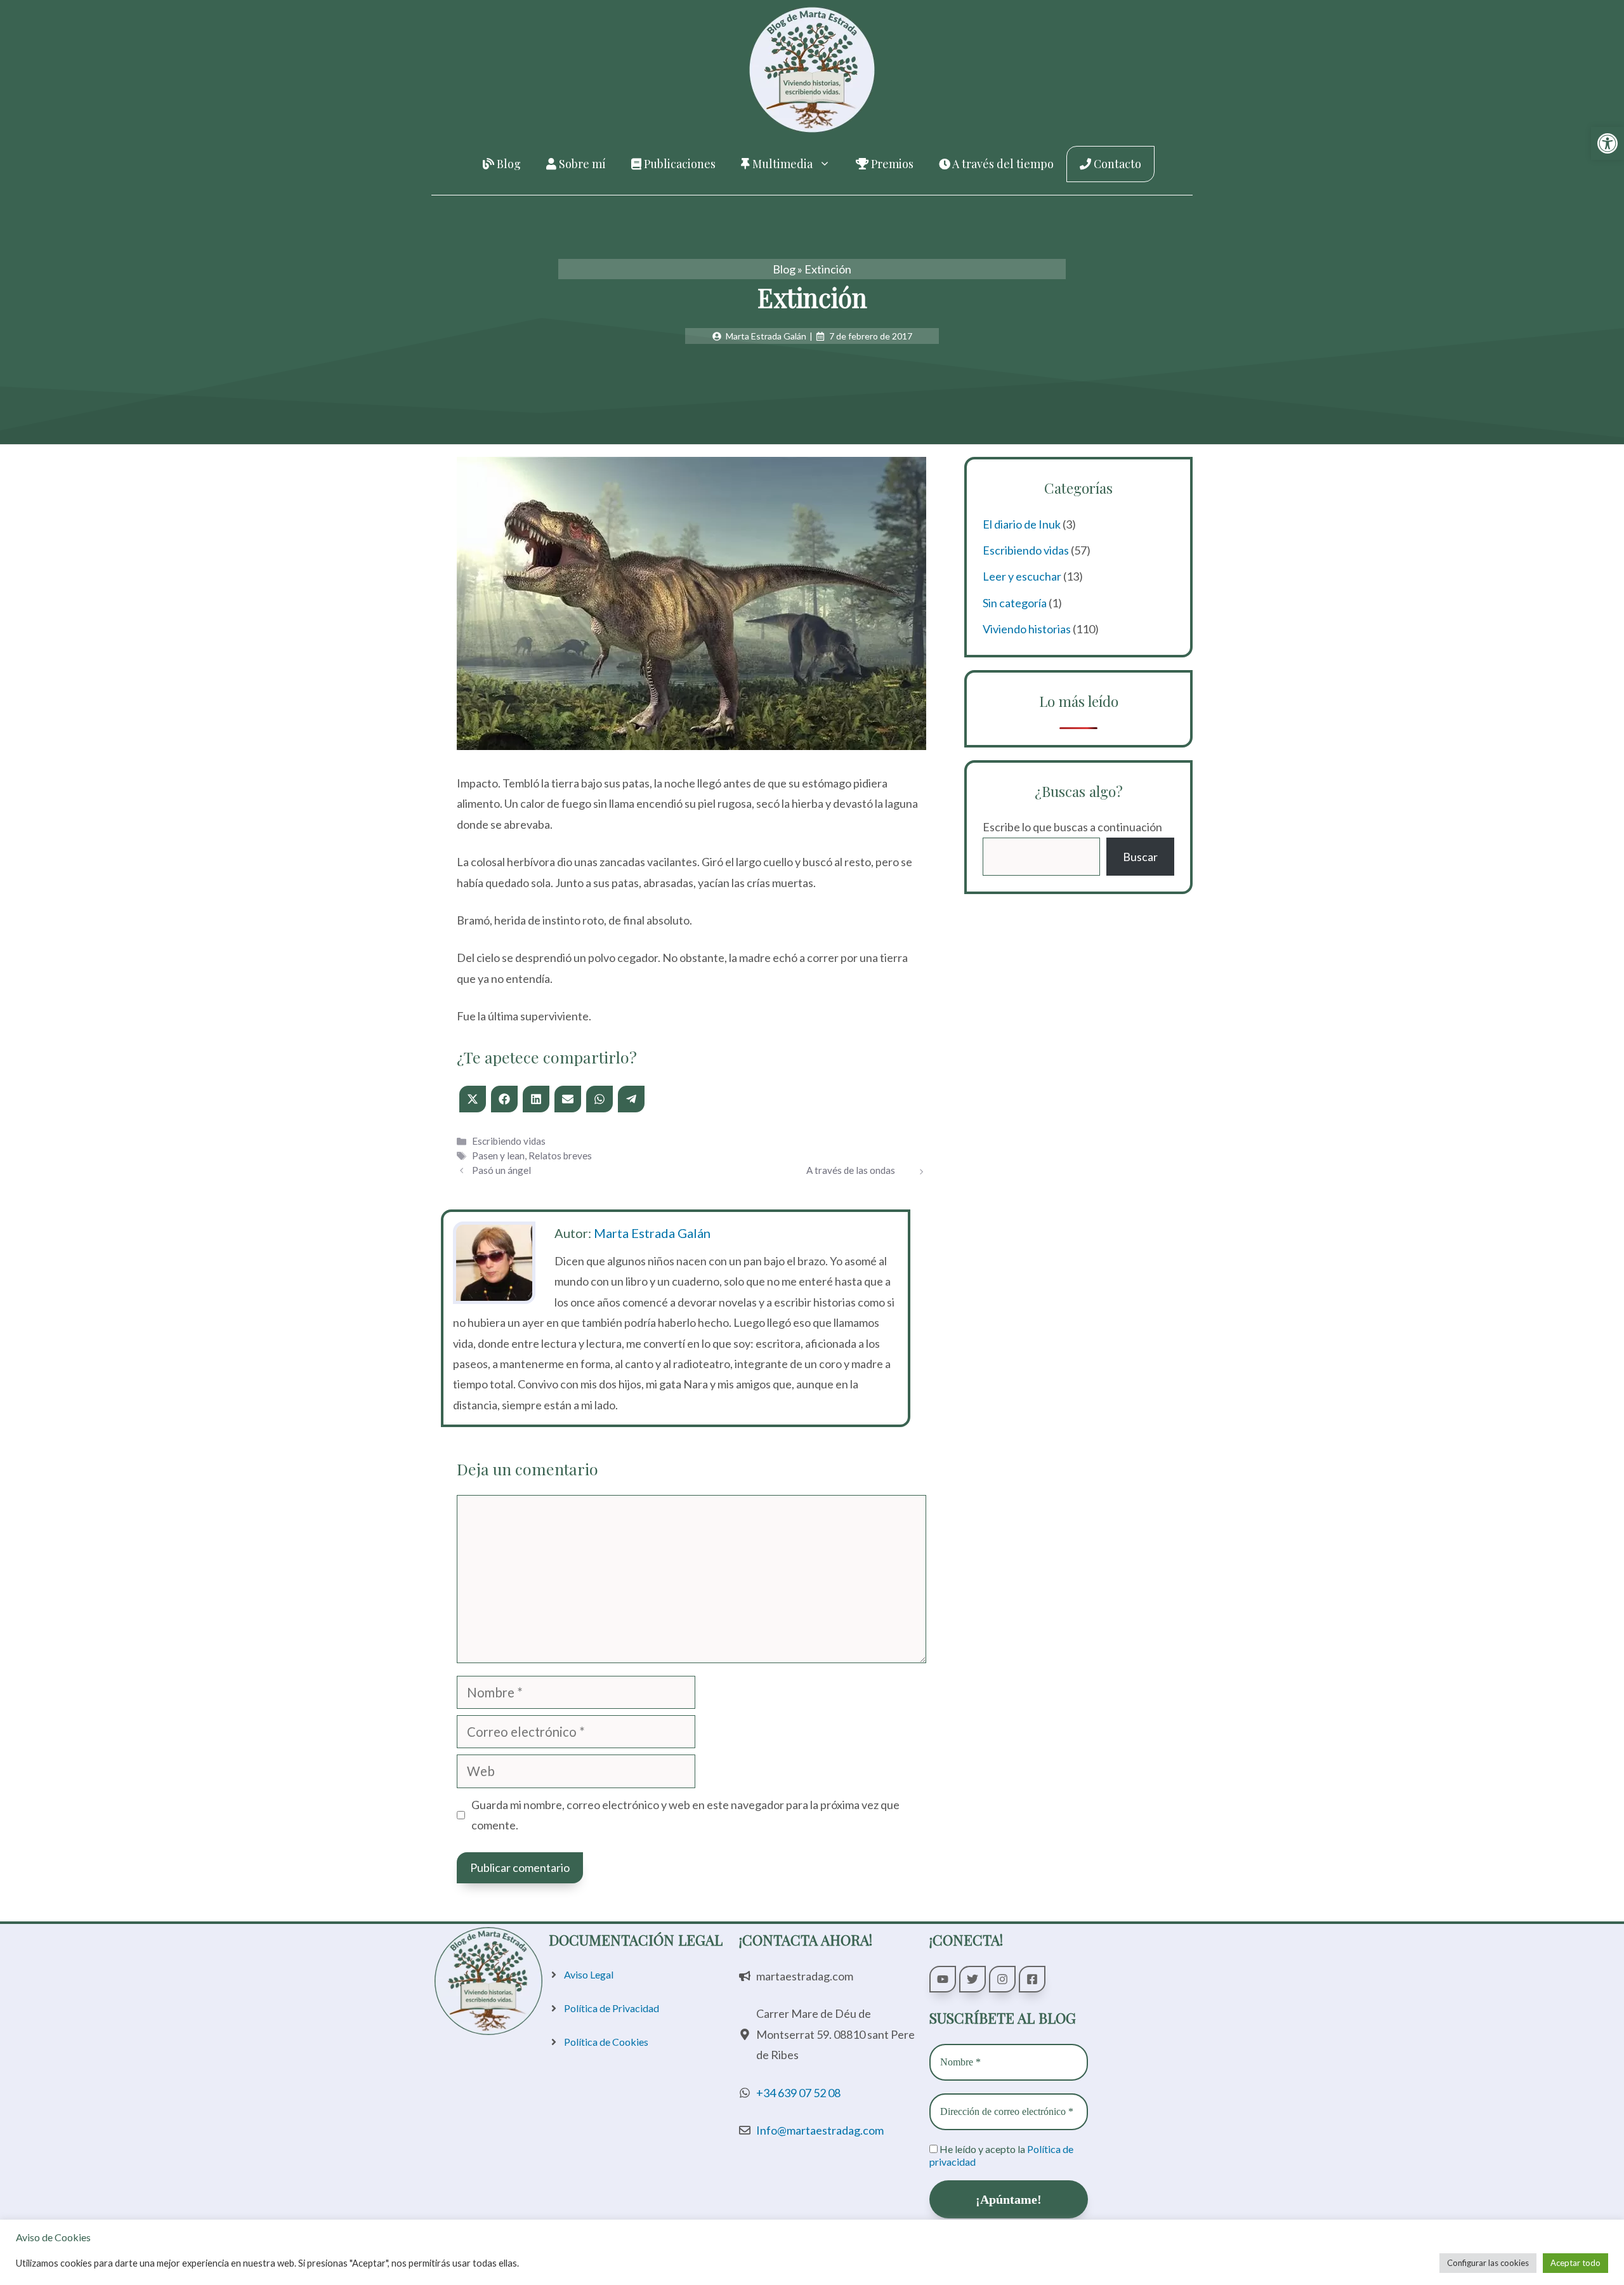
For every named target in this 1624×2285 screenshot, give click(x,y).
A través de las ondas (851, 1170)
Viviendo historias (1027, 629)
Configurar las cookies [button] (1488, 2263)
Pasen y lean (498, 1156)
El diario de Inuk (1022, 524)
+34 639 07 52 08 (798, 2093)
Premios (891, 164)
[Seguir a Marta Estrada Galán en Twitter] (972, 1979)
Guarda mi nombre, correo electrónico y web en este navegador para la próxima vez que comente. (685, 1815)
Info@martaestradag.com (820, 2130)
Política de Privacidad (612, 2008)
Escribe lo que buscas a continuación (1072, 827)
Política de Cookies (606, 2042)
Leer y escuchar (1022, 576)
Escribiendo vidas (509, 1141)
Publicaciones (678, 164)
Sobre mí (581, 164)
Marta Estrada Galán (652, 1233)
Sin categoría (1015, 603)
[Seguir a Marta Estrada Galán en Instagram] (1002, 1979)
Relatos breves (560, 1156)
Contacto (1116, 164)
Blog (507, 164)
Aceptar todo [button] (1575, 2263)
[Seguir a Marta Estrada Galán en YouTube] (943, 1979)
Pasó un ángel (501, 1170)
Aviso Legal (589, 1974)
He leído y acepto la (1001, 2155)
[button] (1608, 143)
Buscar (1140, 857)
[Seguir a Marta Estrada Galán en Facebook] (1032, 1979)
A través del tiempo (1002, 164)
